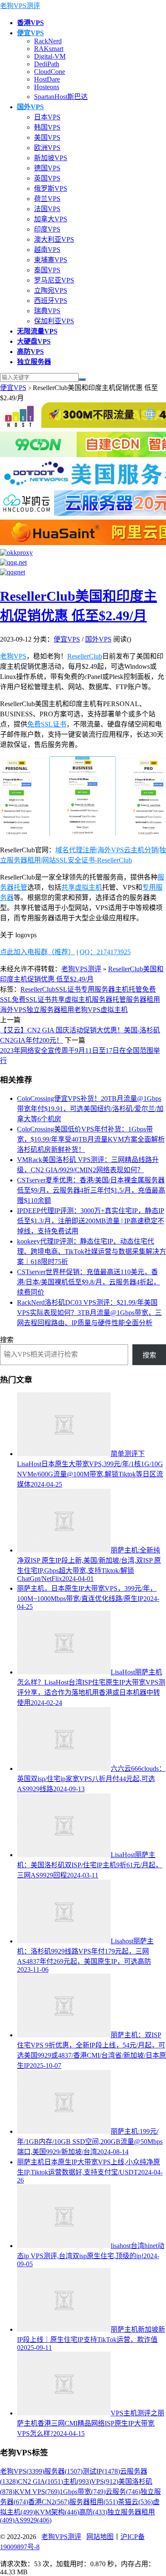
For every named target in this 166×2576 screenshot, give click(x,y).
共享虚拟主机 (82, 887)
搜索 (7, 1340)
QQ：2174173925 (105, 952)
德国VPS (47, 168)
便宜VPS (13, 388)
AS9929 (33, 2520)
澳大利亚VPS (54, 239)
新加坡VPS (51, 158)
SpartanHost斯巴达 (61, 97)
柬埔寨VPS (51, 260)
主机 (77, 2481)
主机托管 (129, 989)
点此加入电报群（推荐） (37, 952)
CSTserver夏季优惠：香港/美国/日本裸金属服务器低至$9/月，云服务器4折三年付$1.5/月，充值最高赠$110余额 (91, 1190)
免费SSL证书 (47, 724)
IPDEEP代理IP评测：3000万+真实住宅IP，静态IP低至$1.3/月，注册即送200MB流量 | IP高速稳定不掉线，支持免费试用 (91, 1221)
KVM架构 (57, 2512)
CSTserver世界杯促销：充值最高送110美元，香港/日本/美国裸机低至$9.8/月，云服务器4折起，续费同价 (89, 1282)
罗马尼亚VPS (54, 280)
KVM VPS (37, 2492)
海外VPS (13, 1010)
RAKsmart (49, 49)
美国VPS (47, 137)
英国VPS (47, 178)
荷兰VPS (47, 199)
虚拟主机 (114, 1010)
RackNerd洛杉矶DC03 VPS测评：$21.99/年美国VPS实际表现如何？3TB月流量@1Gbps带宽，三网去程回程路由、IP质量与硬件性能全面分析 (89, 1313)
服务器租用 (143, 1000)
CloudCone (50, 72)
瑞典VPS (47, 311)
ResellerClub (85, 656)
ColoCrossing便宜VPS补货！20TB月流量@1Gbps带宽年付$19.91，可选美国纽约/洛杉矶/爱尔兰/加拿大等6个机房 (90, 1109)
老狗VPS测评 (20, 6)
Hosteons (47, 87)
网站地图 (100, 2537)
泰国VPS (47, 270)
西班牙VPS (51, 301)
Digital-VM (50, 56)
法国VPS (47, 209)
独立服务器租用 (50, 1010)
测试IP (101, 2471)
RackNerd (48, 41)
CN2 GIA (40, 2481)
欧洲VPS (47, 148)
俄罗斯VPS (51, 188)
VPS (105, 2481)
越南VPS (47, 250)
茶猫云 (135, 2502)
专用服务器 (98, 989)
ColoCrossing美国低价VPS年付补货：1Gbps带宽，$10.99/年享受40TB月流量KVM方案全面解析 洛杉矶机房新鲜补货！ (91, 1139)
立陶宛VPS (51, 290)
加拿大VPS (51, 219)
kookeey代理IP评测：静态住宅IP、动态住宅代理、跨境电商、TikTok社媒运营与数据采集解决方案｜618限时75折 (92, 1251)
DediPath (47, 64)
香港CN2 (49, 2502)
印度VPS (47, 229)
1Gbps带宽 (83, 2492)
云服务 (123, 2492)
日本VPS (47, 117)
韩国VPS (47, 127)
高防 (93, 2512)
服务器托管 (109, 1000)
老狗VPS (13, 656)
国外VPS (98, 639)
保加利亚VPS (54, 321)
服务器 (63, 2471)
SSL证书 (68, 989)
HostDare (47, 79)
